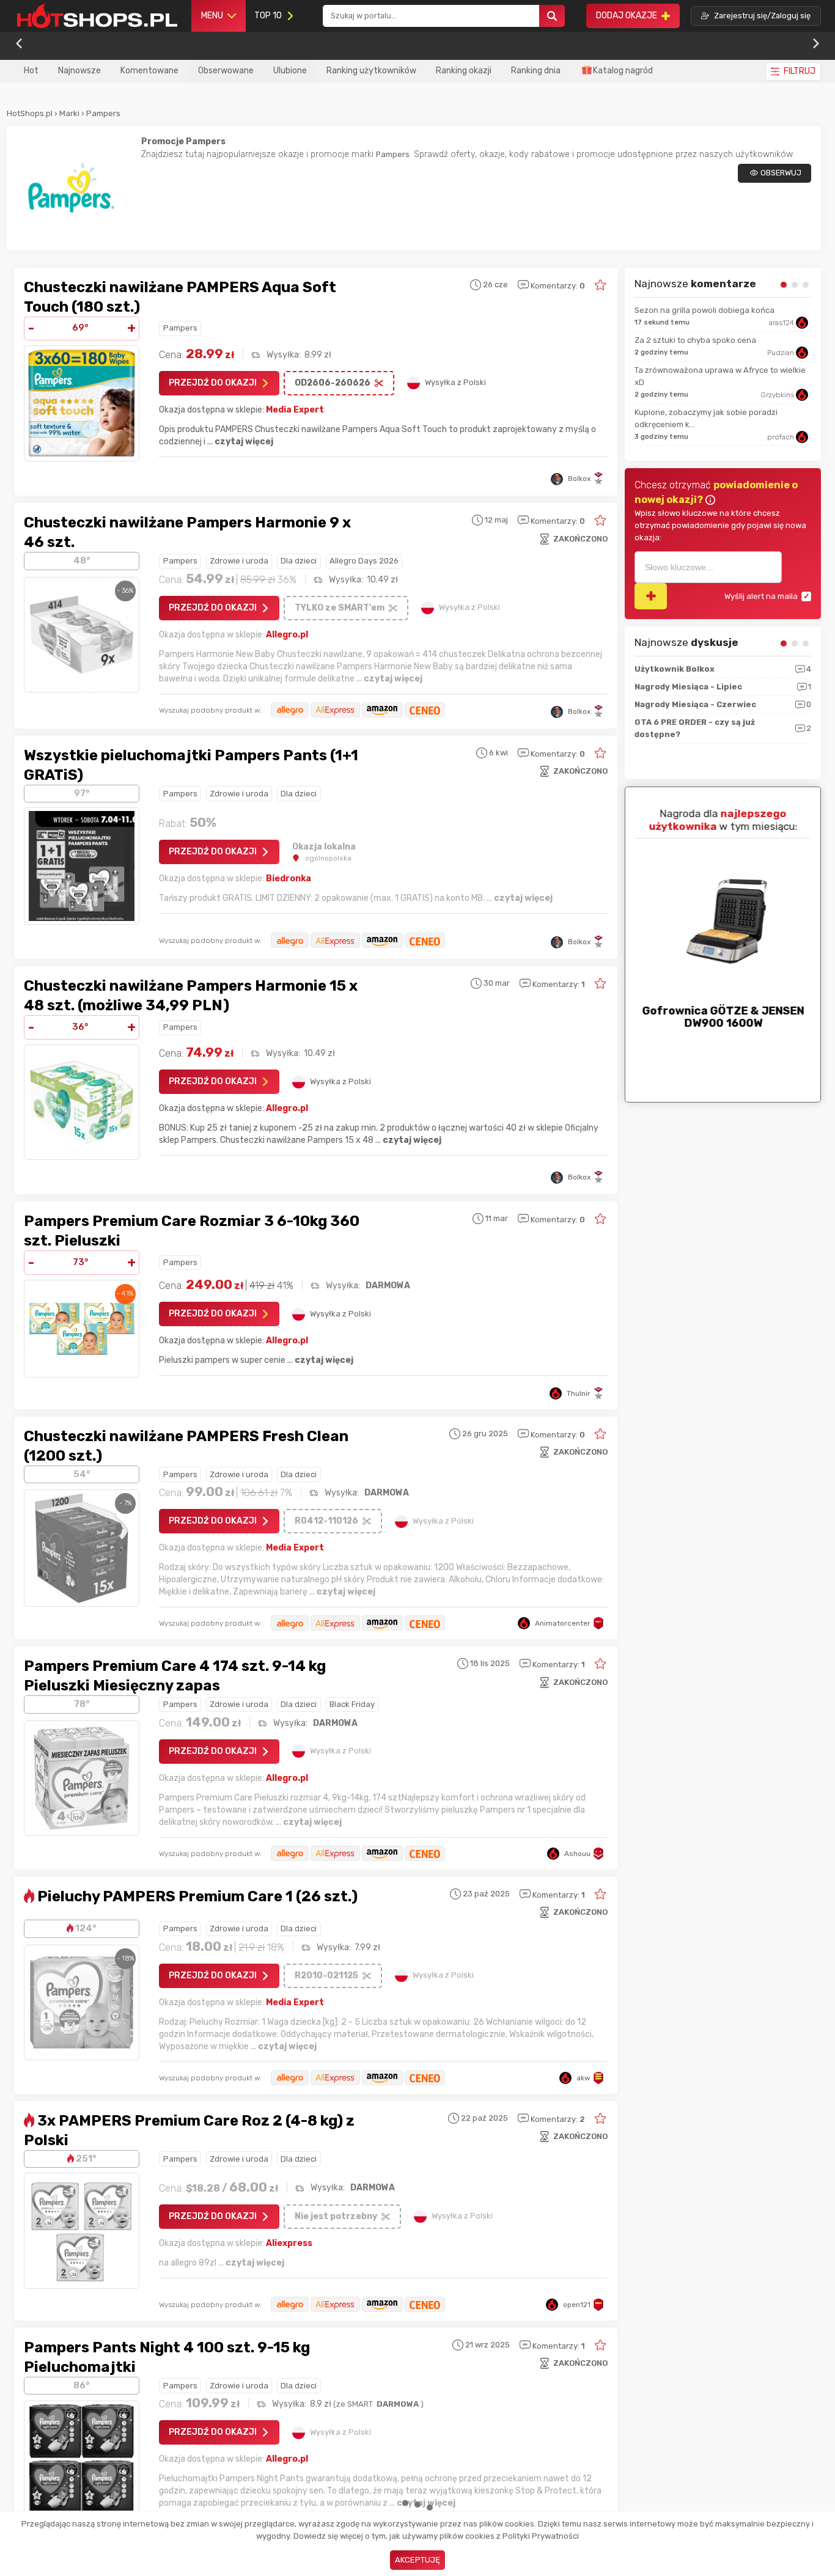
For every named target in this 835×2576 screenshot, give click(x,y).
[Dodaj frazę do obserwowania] (651, 596)
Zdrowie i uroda (239, 561)
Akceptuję (417, 2560)
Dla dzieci (299, 561)
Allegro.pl (287, 635)
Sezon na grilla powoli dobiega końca (704, 310)
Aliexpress (289, 2243)
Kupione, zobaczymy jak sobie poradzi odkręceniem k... (706, 418)
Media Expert (295, 410)
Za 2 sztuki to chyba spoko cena (695, 340)
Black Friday (352, 1704)
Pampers (103, 113)
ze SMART (377, 2404)
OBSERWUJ (781, 173)
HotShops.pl (30, 113)
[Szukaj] (552, 16)
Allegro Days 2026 (364, 561)
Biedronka (289, 879)
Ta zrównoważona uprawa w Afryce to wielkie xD (720, 376)
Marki (69, 113)
